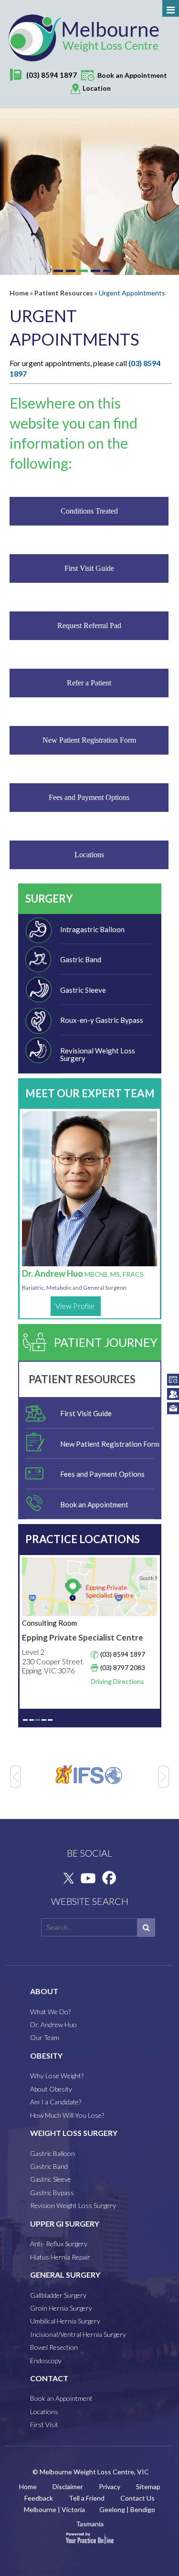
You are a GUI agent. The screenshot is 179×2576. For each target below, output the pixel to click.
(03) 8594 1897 (52, 75)
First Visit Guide (89, 568)
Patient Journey (106, 1342)
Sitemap (148, 2487)
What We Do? (50, 2012)
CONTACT (49, 2378)
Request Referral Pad (89, 626)
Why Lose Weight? (57, 2076)
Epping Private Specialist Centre (83, 1637)
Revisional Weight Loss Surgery (98, 1055)
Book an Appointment (94, 1504)
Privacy (110, 2487)
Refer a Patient (89, 683)
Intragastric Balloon (92, 929)
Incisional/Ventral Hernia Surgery (78, 2334)
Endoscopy (46, 2360)
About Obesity (51, 2089)
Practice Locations (83, 1539)
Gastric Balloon (53, 2153)
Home (19, 293)
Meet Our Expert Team (90, 1093)
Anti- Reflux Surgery (59, 2244)
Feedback (39, 2498)
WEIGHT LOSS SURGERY (74, 2133)
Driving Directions (117, 1681)
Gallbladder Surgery (58, 2295)
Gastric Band (81, 959)
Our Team (45, 2037)
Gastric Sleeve (83, 990)
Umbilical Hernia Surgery (65, 2321)
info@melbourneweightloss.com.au (173, 1408)
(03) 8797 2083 (123, 1667)
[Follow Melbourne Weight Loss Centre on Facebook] (108, 1878)
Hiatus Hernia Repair (60, 2257)
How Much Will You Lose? (67, 2115)
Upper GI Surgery (65, 2224)
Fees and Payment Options (89, 797)
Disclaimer (68, 2487)
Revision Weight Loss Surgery (73, 2205)
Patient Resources (64, 293)
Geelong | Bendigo (127, 2509)
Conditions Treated (89, 511)
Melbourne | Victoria (54, 2509)
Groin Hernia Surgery (61, 2308)
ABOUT (44, 1991)
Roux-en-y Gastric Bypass (102, 1020)
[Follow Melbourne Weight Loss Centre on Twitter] (67, 1878)
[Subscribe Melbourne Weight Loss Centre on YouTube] (88, 1878)
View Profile (75, 1306)
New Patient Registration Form (89, 740)
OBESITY (46, 2056)
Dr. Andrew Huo (83, 1273)
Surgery (49, 899)
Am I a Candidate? (56, 2102)
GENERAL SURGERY (65, 2275)
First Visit (44, 2424)
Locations (89, 855)
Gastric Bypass (52, 2192)
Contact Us (137, 2498)
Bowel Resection (54, 2347)
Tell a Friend (87, 2498)
